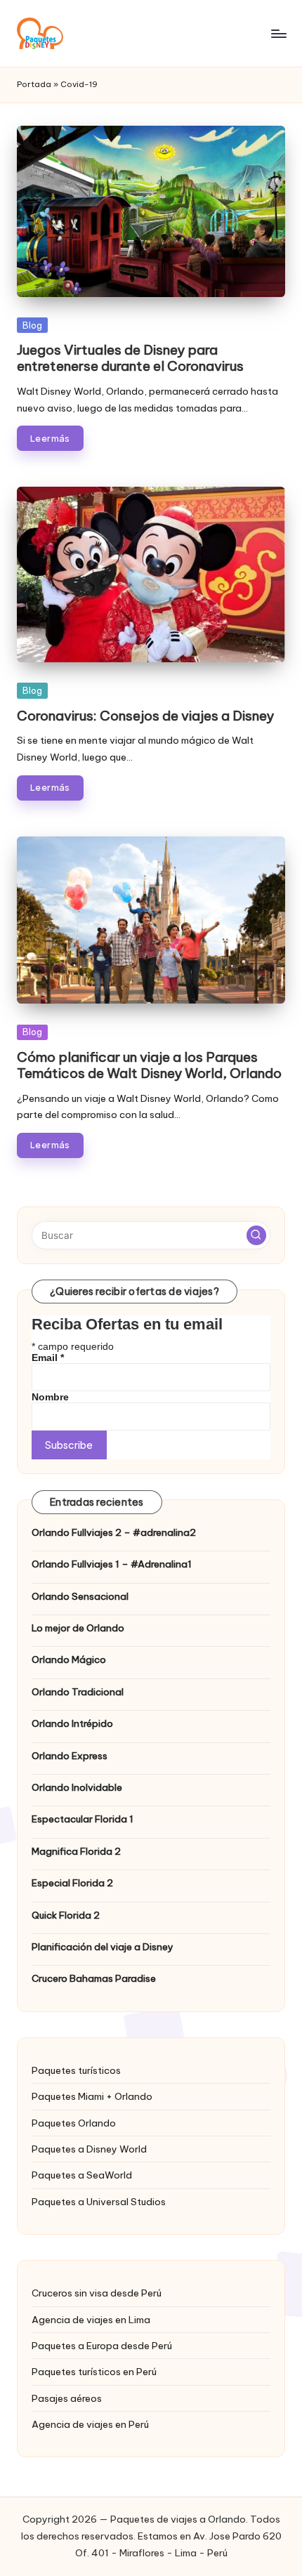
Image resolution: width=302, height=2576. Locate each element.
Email (48, 1358)
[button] (256, 1235)
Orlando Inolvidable (77, 1787)
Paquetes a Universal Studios (99, 2202)
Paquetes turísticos (76, 2070)
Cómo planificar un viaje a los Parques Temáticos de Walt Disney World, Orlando (149, 1065)
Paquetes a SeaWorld (82, 2175)
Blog (32, 325)
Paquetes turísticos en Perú (94, 2372)
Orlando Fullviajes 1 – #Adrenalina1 (112, 1564)
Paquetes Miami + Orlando (92, 2096)
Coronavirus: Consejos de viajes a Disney (145, 716)
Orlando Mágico (69, 1660)
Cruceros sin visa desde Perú (97, 2293)
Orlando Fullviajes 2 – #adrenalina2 (114, 1532)
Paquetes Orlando (74, 2123)
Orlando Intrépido (72, 1723)
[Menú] (278, 33)
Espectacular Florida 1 (83, 1819)
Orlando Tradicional (78, 1692)
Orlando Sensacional (80, 1596)
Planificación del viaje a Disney (103, 1947)
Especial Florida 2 (72, 1883)
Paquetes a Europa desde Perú (102, 2346)
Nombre (50, 1397)
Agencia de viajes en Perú (90, 2424)
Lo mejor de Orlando (78, 1628)
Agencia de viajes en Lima (91, 2320)
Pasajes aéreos (67, 2398)
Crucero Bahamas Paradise (94, 1978)
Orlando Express (70, 1756)
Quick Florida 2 (66, 1915)
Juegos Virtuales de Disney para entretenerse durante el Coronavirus (130, 358)
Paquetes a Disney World (89, 2149)
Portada (34, 84)
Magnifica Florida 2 (76, 1851)
